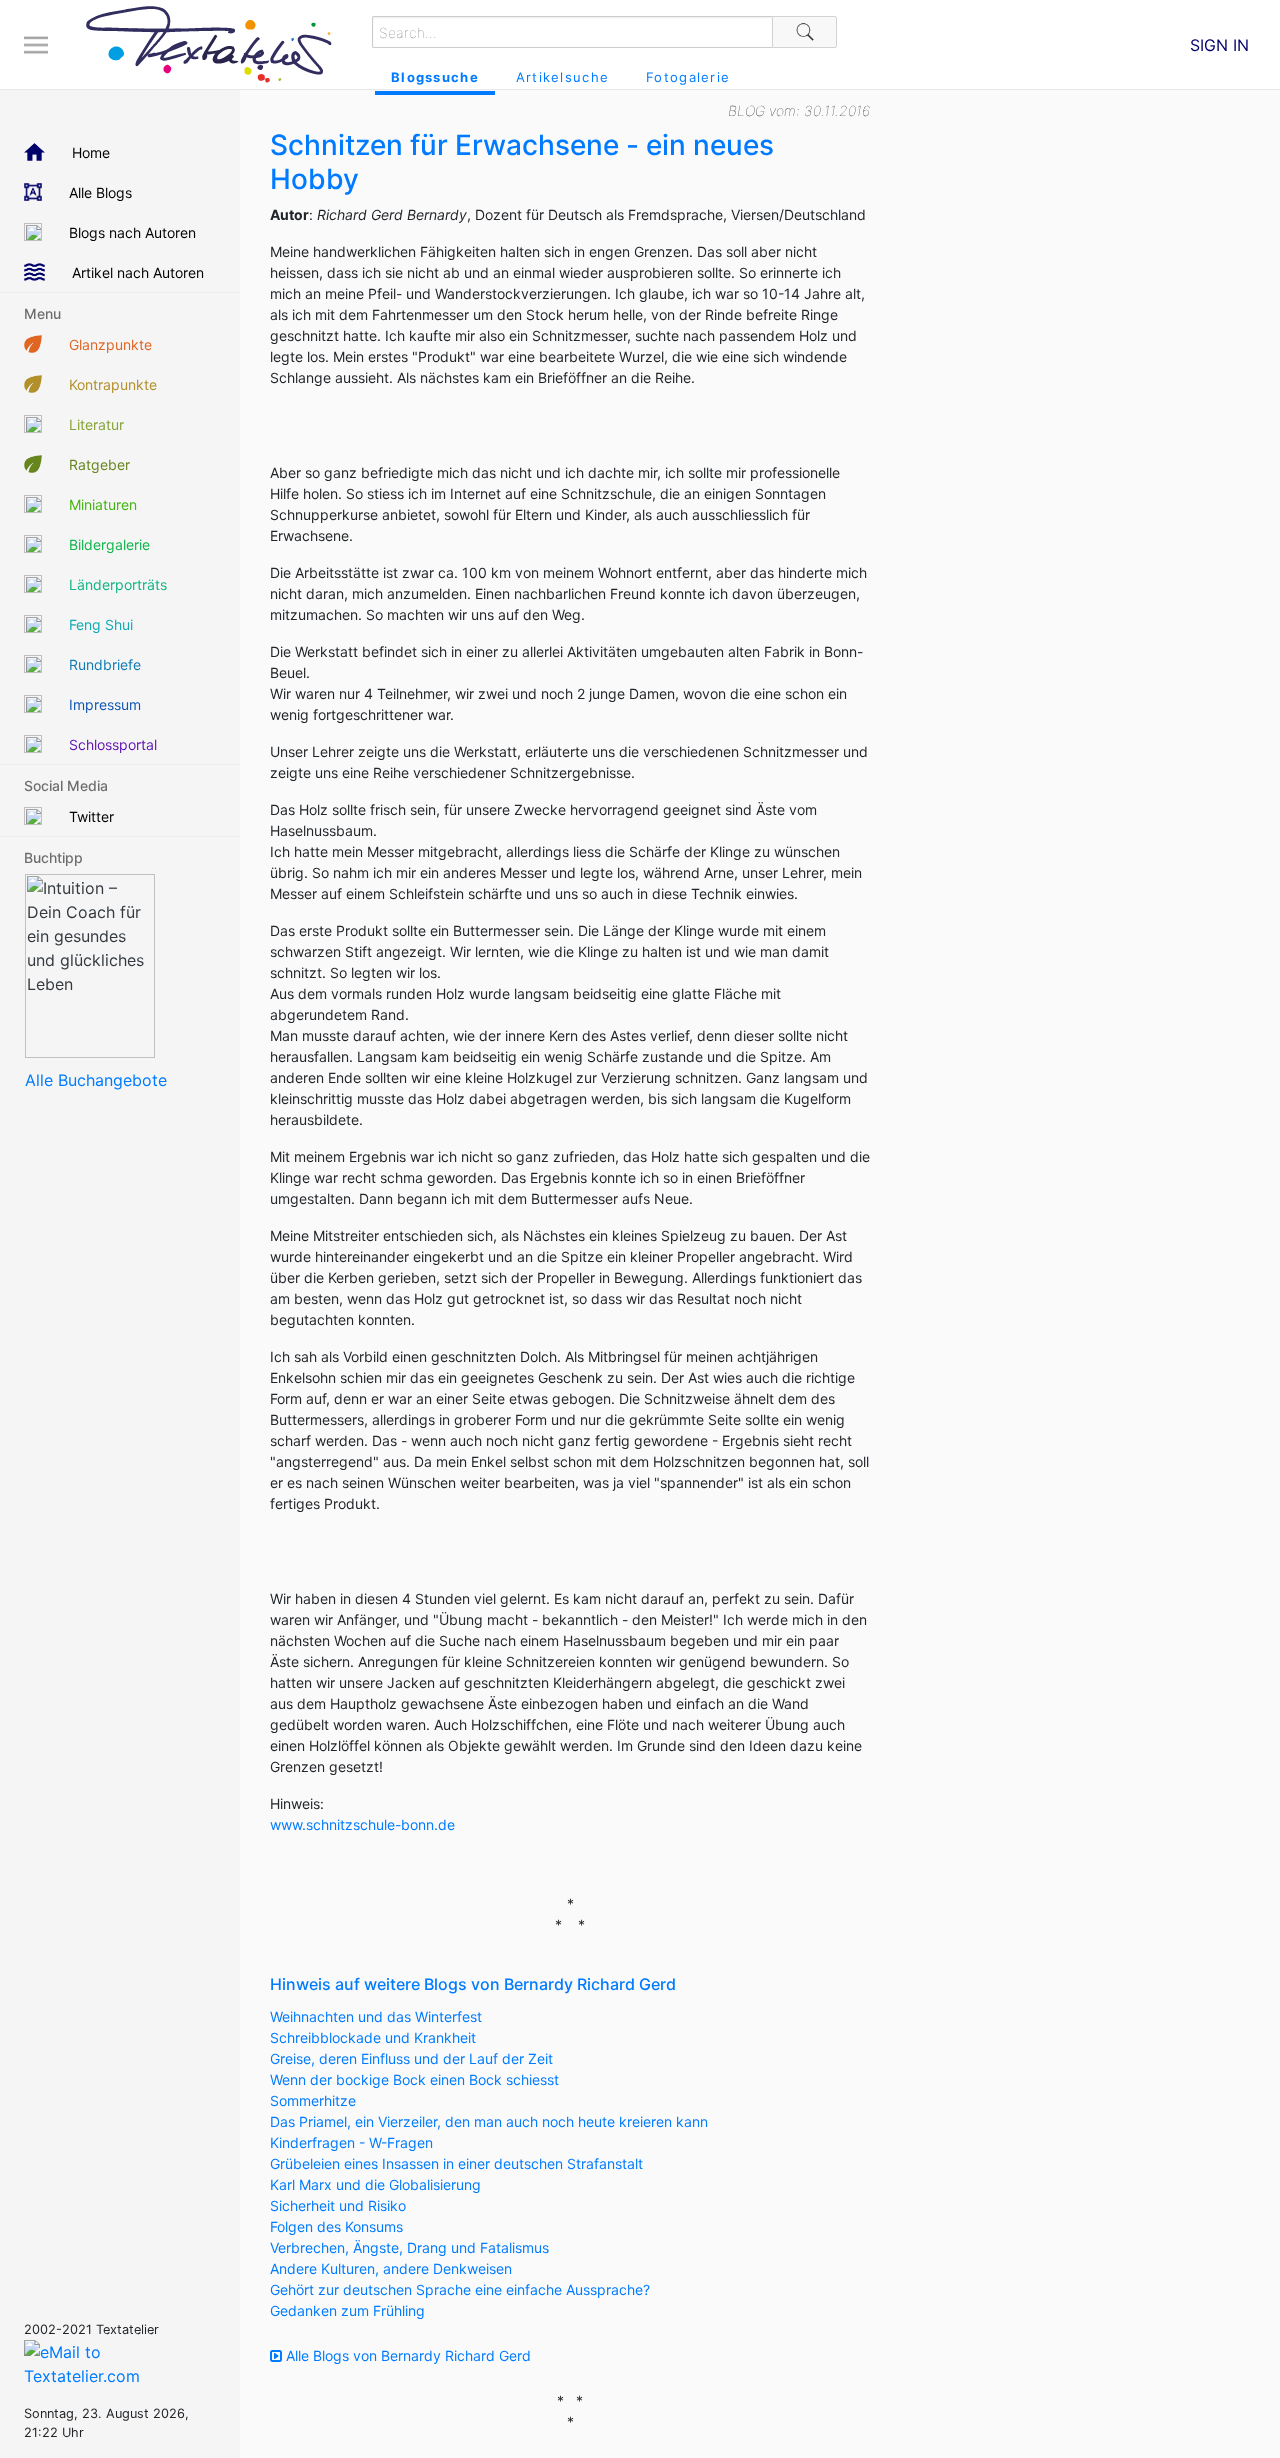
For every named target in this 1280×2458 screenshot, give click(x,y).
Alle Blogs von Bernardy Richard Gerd (406, 2355)
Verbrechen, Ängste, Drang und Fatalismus (409, 2247)
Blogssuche (435, 77)
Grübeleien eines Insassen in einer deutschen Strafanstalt (456, 2163)
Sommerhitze (313, 2100)
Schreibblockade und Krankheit (373, 2037)
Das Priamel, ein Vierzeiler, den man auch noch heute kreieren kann (489, 2121)
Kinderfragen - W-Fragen (351, 2142)
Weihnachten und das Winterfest (376, 2016)
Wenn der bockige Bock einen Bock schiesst (414, 2079)
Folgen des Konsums (336, 2226)
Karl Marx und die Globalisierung (375, 2184)
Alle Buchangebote (96, 1080)
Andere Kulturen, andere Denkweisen (391, 2268)
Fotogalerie (688, 77)
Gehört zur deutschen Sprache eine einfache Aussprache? (460, 2289)
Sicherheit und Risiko (338, 2205)
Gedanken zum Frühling (347, 2310)
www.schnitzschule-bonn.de (362, 1824)
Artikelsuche (562, 77)
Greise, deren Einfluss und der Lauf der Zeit (411, 2058)
